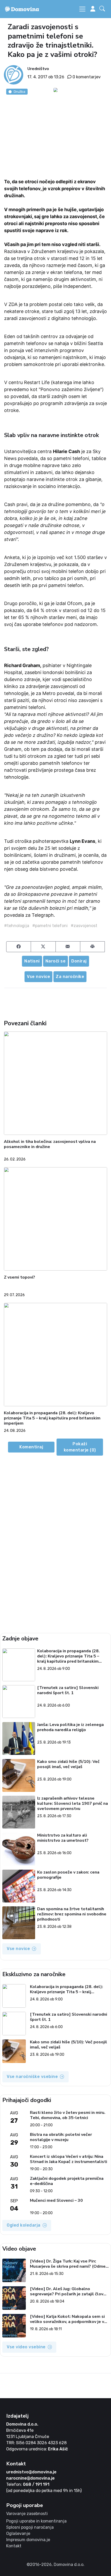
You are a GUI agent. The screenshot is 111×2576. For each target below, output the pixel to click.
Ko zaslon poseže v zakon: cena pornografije (68, 1875)
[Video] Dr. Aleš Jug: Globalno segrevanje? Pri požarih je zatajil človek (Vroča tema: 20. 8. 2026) (69, 2291)
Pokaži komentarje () (80, 1447)
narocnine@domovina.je (30, 2478)
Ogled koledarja (24, 2225)
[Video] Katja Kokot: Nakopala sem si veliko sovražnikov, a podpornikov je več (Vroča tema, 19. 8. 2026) (69, 2319)
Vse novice (38, 977)
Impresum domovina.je (28, 2540)
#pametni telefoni (50, 926)
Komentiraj (31, 1447)
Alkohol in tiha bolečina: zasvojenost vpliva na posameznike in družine (50, 1144)
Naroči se (56, 961)
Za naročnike (70, 977)
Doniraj (79, 961)
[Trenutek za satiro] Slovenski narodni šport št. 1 (68, 1690)
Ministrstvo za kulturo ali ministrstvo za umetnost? (63, 1838)
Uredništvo (38, 69)
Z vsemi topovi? (19, 1277)
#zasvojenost (84, 926)
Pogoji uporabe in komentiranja (36, 2521)
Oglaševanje (18, 2533)
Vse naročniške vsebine (32, 2077)
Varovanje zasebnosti (27, 2514)
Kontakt (14, 2546)
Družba (19, 91)
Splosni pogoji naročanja (30, 2527)
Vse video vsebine (26, 2347)
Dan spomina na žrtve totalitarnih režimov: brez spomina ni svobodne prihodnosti (72, 1914)
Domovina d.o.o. (22, 2424)
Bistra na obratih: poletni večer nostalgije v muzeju (61, 2137)
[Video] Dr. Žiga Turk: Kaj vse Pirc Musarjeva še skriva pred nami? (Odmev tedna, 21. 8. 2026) (69, 2264)
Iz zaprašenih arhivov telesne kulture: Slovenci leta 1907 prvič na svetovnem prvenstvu (73, 1803)
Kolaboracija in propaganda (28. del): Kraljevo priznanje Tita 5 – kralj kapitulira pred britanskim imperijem (52, 1418)
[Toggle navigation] (82, 9)
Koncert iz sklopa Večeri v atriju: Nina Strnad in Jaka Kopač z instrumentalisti (69, 2159)
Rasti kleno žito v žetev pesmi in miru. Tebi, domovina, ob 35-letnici (68, 2115)
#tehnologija (17, 926)
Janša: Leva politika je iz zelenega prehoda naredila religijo (70, 1727)
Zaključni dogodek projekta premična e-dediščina (67, 2181)
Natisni (32, 961)
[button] (103, 9)
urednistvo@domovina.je (31, 2472)
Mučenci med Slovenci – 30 (56, 2201)
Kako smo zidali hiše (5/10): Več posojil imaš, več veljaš (68, 1764)
